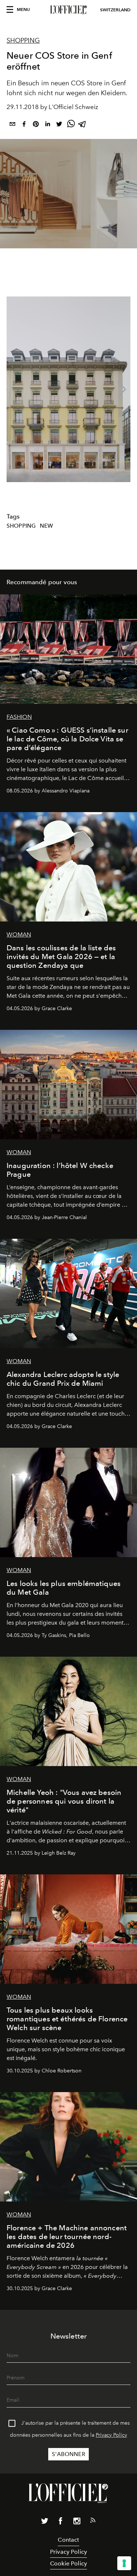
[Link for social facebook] (61, 2522)
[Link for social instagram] (77, 2522)
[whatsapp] (71, 125)
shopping (21, 526)
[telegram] (83, 125)
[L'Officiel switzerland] (68, 10)
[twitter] (59, 125)
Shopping (23, 40)
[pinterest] (36, 125)
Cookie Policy (68, 2563)
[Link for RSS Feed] (93, 2522)
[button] (122, 389)
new (46, 526)
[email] (12, 125)
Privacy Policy (111, 2435)
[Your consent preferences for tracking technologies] (124, 2563)
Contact (68, 2540)
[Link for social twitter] (45, 2522)
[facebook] (24, 125)
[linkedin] (47, 125)
